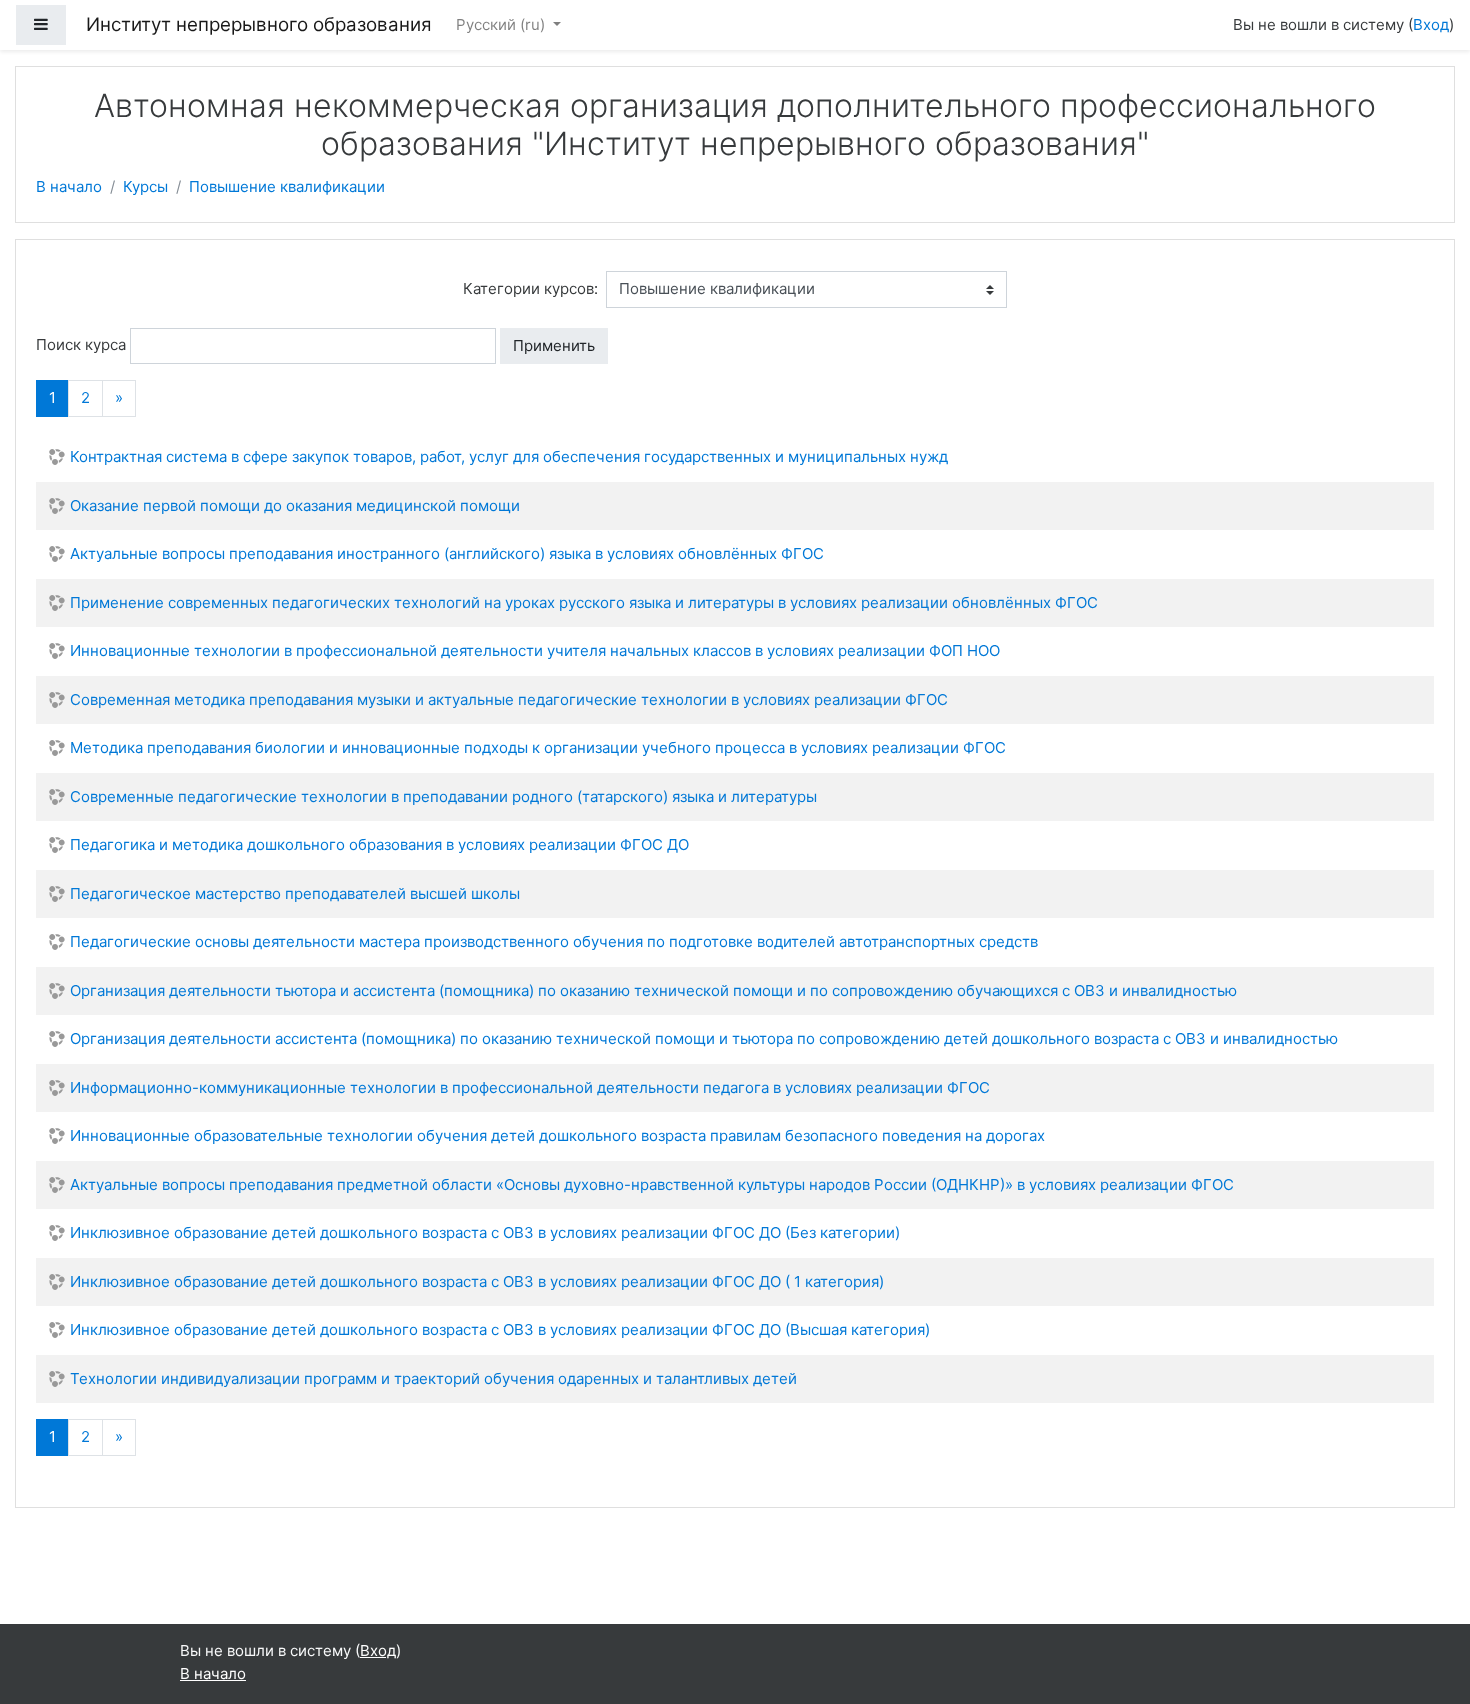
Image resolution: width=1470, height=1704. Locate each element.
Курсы (145, 186)
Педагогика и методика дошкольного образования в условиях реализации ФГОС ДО (379, 844)
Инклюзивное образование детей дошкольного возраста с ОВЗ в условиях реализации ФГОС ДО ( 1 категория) (477, 1281)
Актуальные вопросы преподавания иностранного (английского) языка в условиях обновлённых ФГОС (447, 553)
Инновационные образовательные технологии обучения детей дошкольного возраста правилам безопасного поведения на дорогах (557, 1135)
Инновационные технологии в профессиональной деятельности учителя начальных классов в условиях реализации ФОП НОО (535, 650)
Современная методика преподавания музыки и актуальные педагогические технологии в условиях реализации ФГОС (509, 699)
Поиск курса (81, 344)
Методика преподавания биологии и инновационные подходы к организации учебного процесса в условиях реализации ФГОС (538, 747)
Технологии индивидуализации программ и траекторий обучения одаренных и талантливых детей (433, 1378)
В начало (69, 186)
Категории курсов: (530, 288)
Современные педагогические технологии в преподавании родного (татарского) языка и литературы (443, 796)
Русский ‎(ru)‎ (502, 24)
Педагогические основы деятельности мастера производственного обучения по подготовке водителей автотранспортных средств (554, 941)
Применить (554, 345)
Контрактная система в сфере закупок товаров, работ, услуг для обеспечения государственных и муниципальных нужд (509, 456)
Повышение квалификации (287, 186)
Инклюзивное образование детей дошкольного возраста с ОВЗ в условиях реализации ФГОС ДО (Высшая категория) (500, 1329)
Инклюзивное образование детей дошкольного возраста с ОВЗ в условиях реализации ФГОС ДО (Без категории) (485, 1232)
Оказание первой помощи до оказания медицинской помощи (295, 505)
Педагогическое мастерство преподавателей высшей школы (295, 893)
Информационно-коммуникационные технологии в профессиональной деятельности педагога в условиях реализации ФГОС (530, 1087)
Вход (1431, 24)
